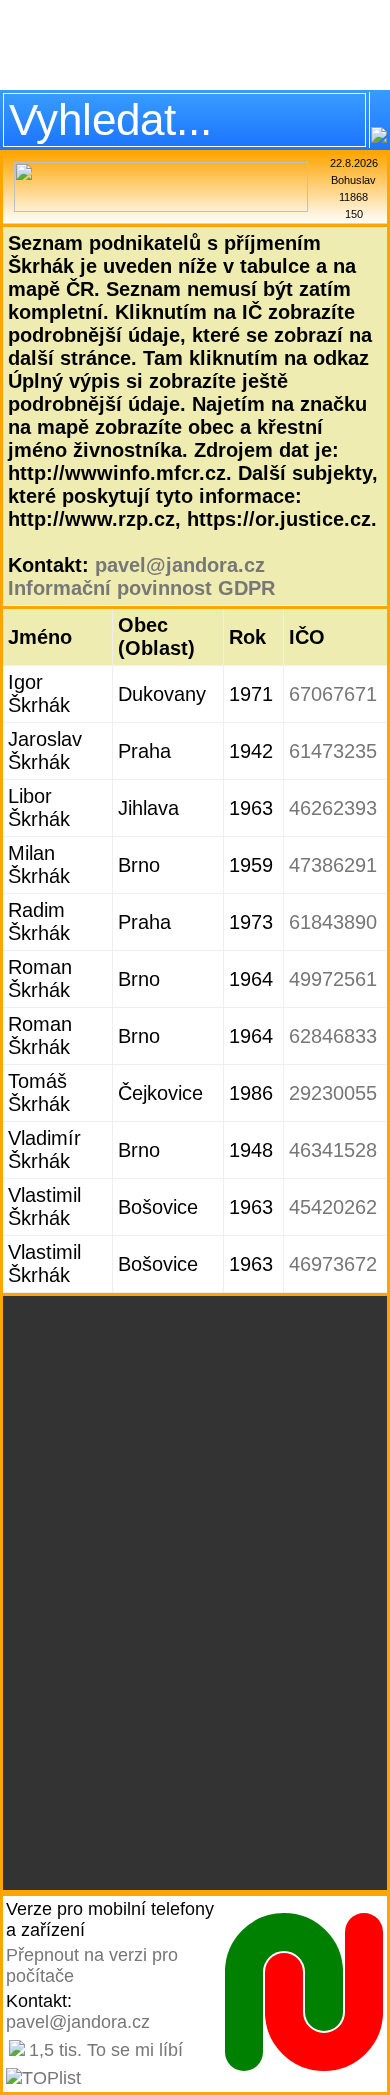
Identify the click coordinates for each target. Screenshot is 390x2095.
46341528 (333, 1150)
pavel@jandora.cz (180, 565)
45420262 (333, 1207)
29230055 (333, 1093)
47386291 (333, 865)
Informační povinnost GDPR (141, 588)
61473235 (333, 751)
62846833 (333, 1036)
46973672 (333, 1264)
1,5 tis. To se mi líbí (106, 2050)
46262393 (333, 808)
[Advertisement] (195, 45)
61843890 (333, 922)
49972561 (333, 979)
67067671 (333, 694)
